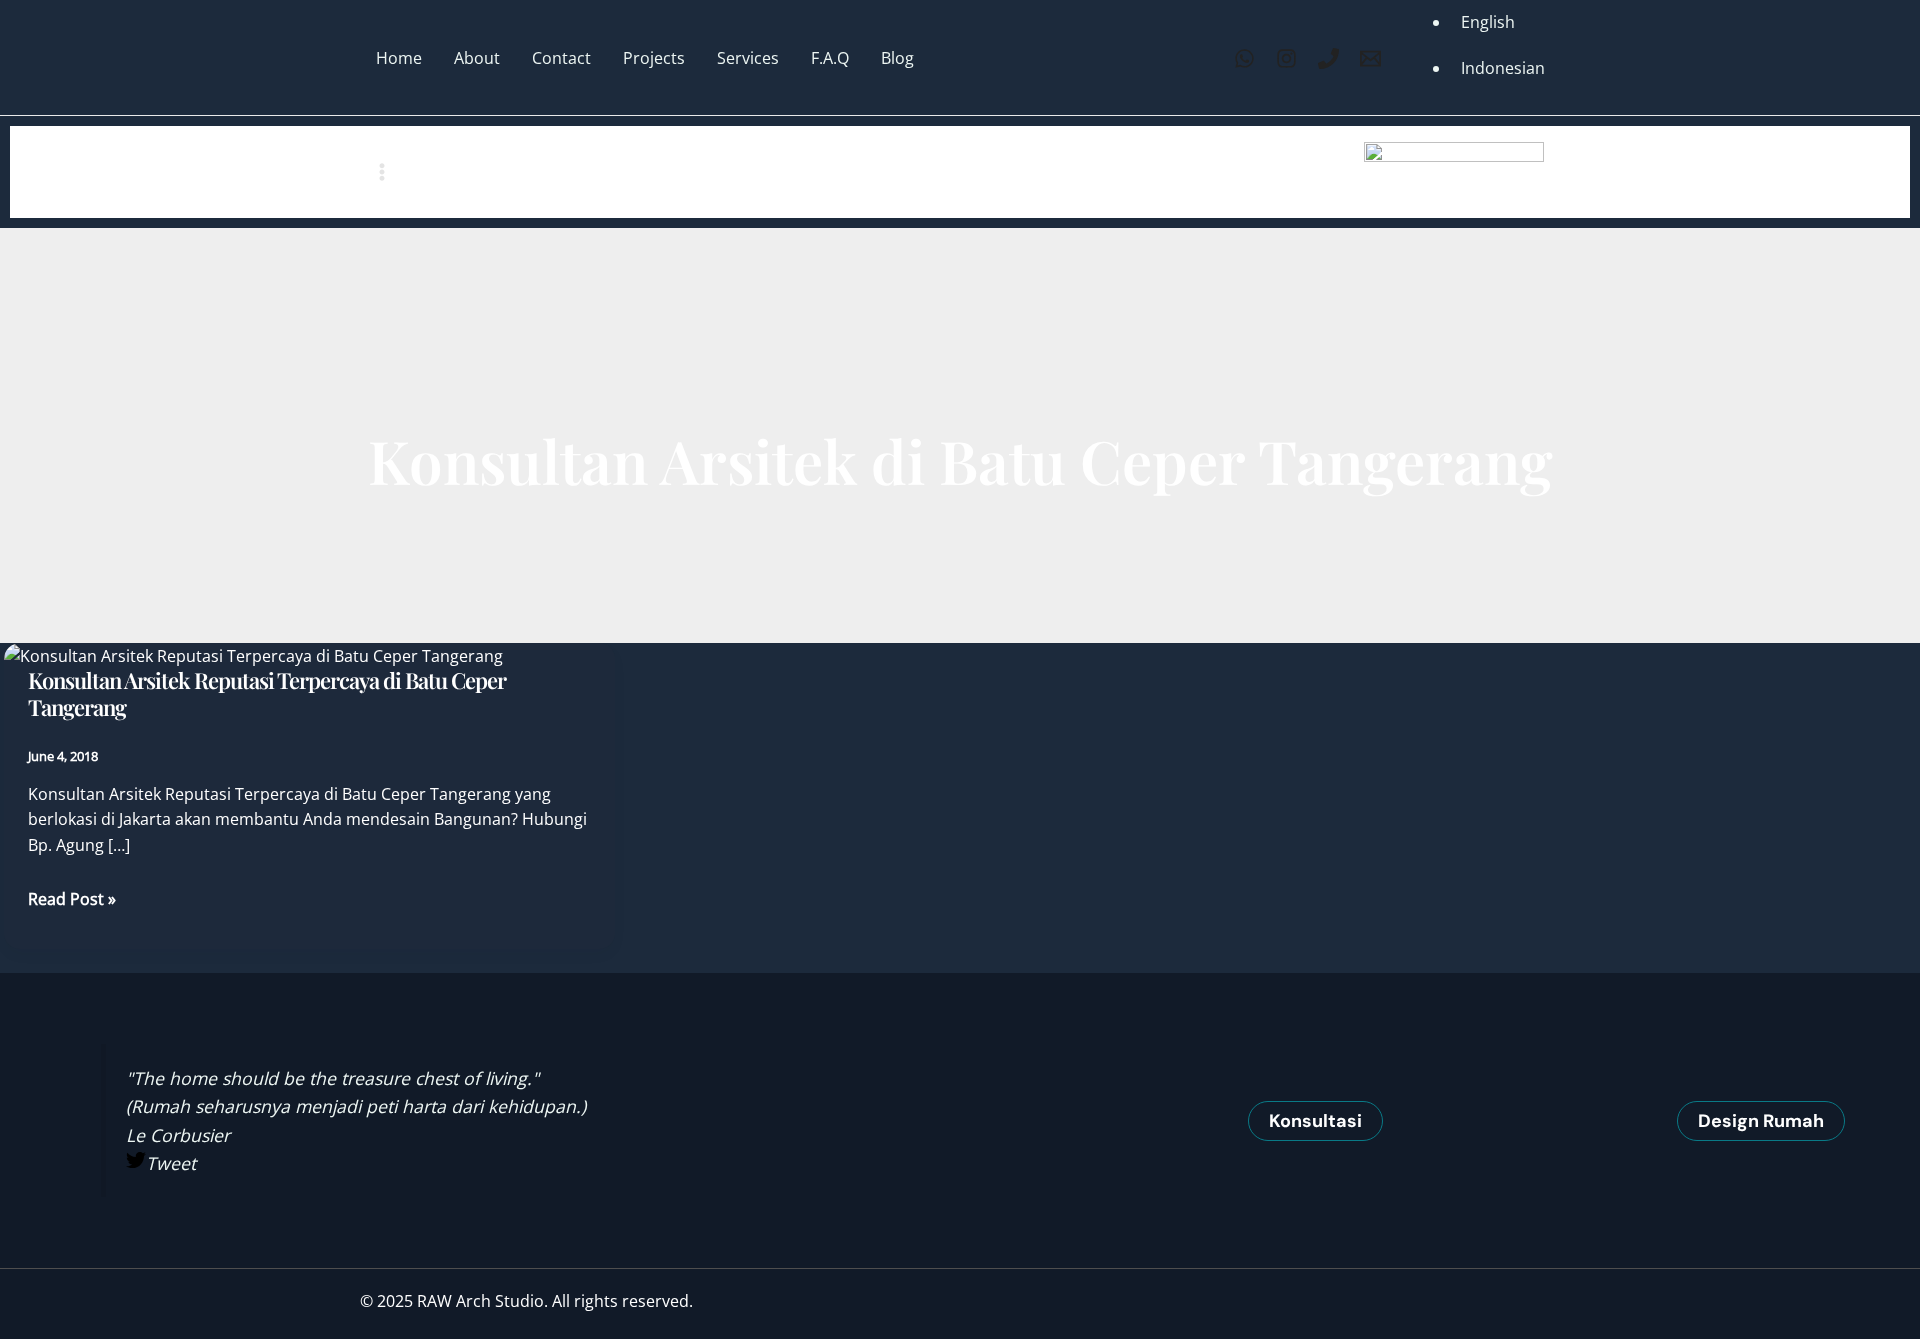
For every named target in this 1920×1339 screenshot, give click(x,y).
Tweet (171, 1163)
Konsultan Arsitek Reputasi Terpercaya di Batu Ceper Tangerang (267, 693)
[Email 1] (1370, 58)
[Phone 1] (1328, 58)
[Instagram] (1286, 58)
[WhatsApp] (1244, 58)
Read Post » (72, 900)
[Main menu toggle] (382, 172)
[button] (1315, 1121)
